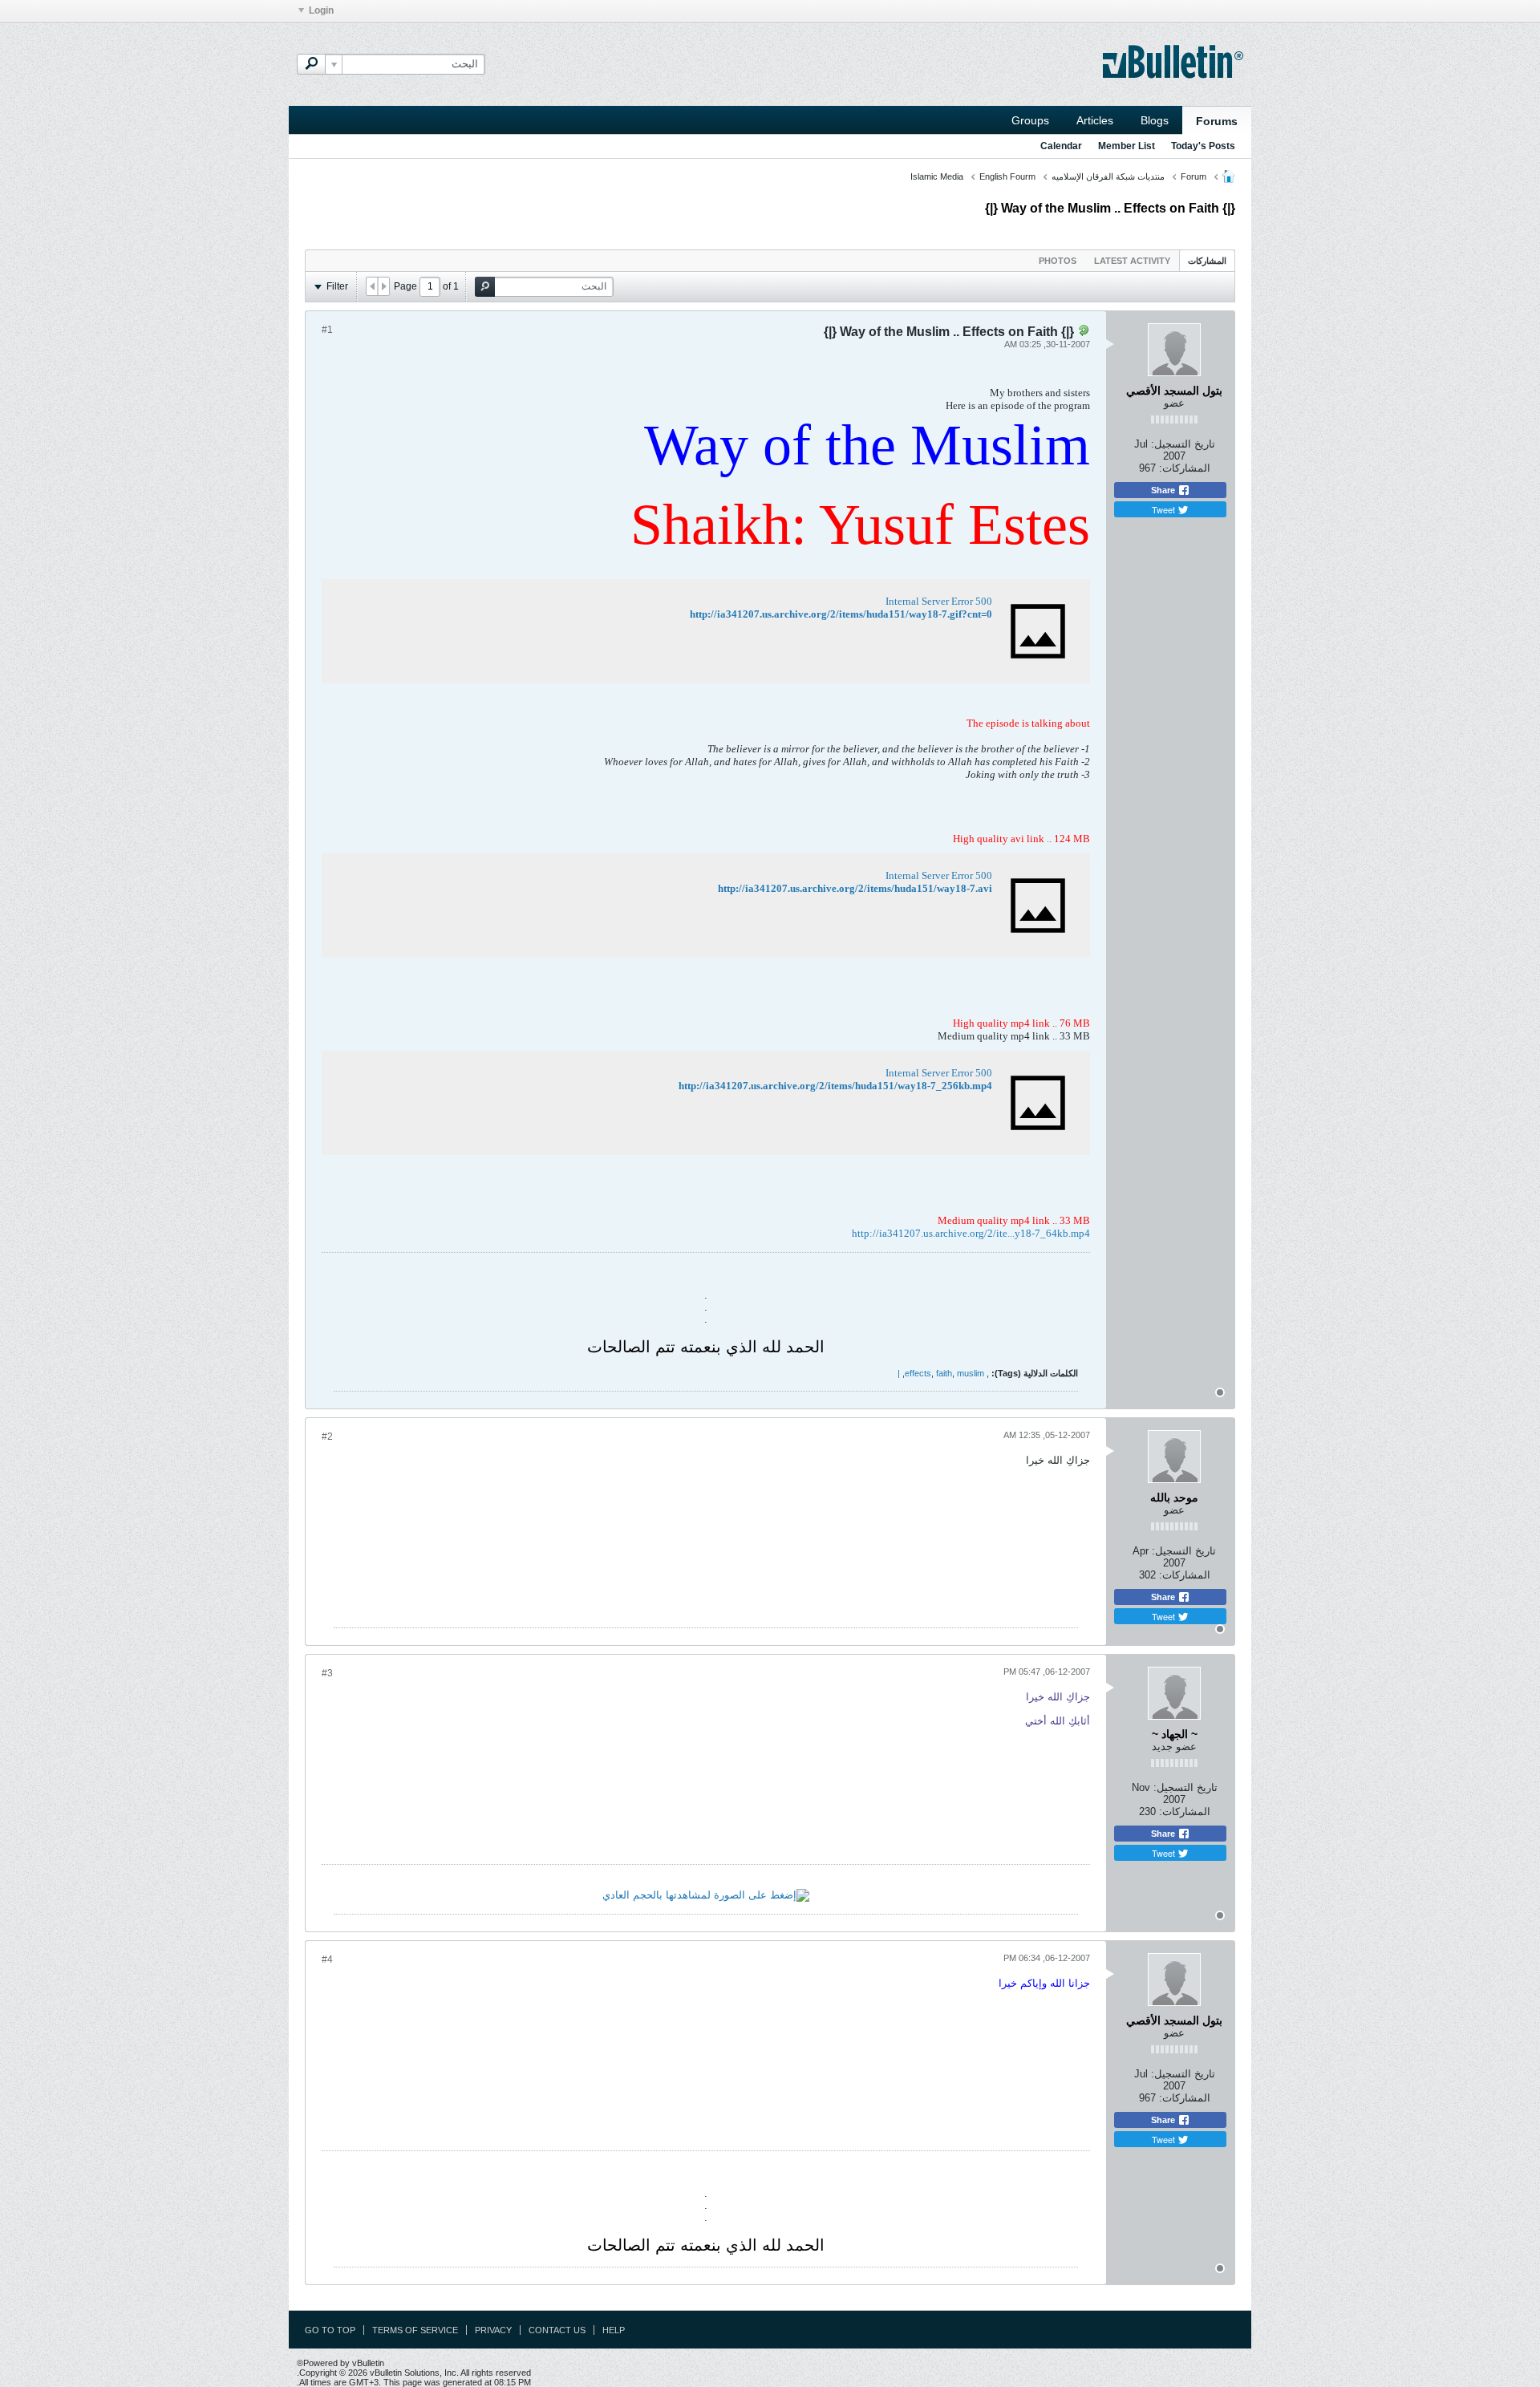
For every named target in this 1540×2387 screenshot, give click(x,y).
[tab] (1207, 260)
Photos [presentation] (1058, 261)
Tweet (1165, 509)
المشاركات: (1185, 468)
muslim (971, 1373)
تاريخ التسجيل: (1183, 444)
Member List (1127, 146)
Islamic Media (937, 176)
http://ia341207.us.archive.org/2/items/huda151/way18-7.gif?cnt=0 (841, 614)
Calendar (1061, 146)
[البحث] (311, 64)
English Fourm (1007, 176)
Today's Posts (1203, 146)
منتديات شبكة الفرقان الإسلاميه (1108, 176)
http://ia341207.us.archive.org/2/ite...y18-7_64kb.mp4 (971, 1233)
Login (321, 10)
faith (944, 1373)
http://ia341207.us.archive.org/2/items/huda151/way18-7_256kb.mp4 (835, 1086)
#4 (327, 1959)
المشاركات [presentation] (1207, 261)
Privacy (493, 2330)
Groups (1030, 120)
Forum (1193, 176)
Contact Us (557, 2330)
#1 (327, 330)
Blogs (1155, 120)
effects (918, 1373)
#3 (327, 1673)
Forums (1217, 121)
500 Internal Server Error (939, 601)
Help (614, 2330)
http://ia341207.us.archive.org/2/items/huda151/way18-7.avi (855, 888)
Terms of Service (415, 2330)
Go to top (330, 2330)
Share (1164, 490)
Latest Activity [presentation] (1132, 261)
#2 (327, 1437)
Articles (1095, 120)
